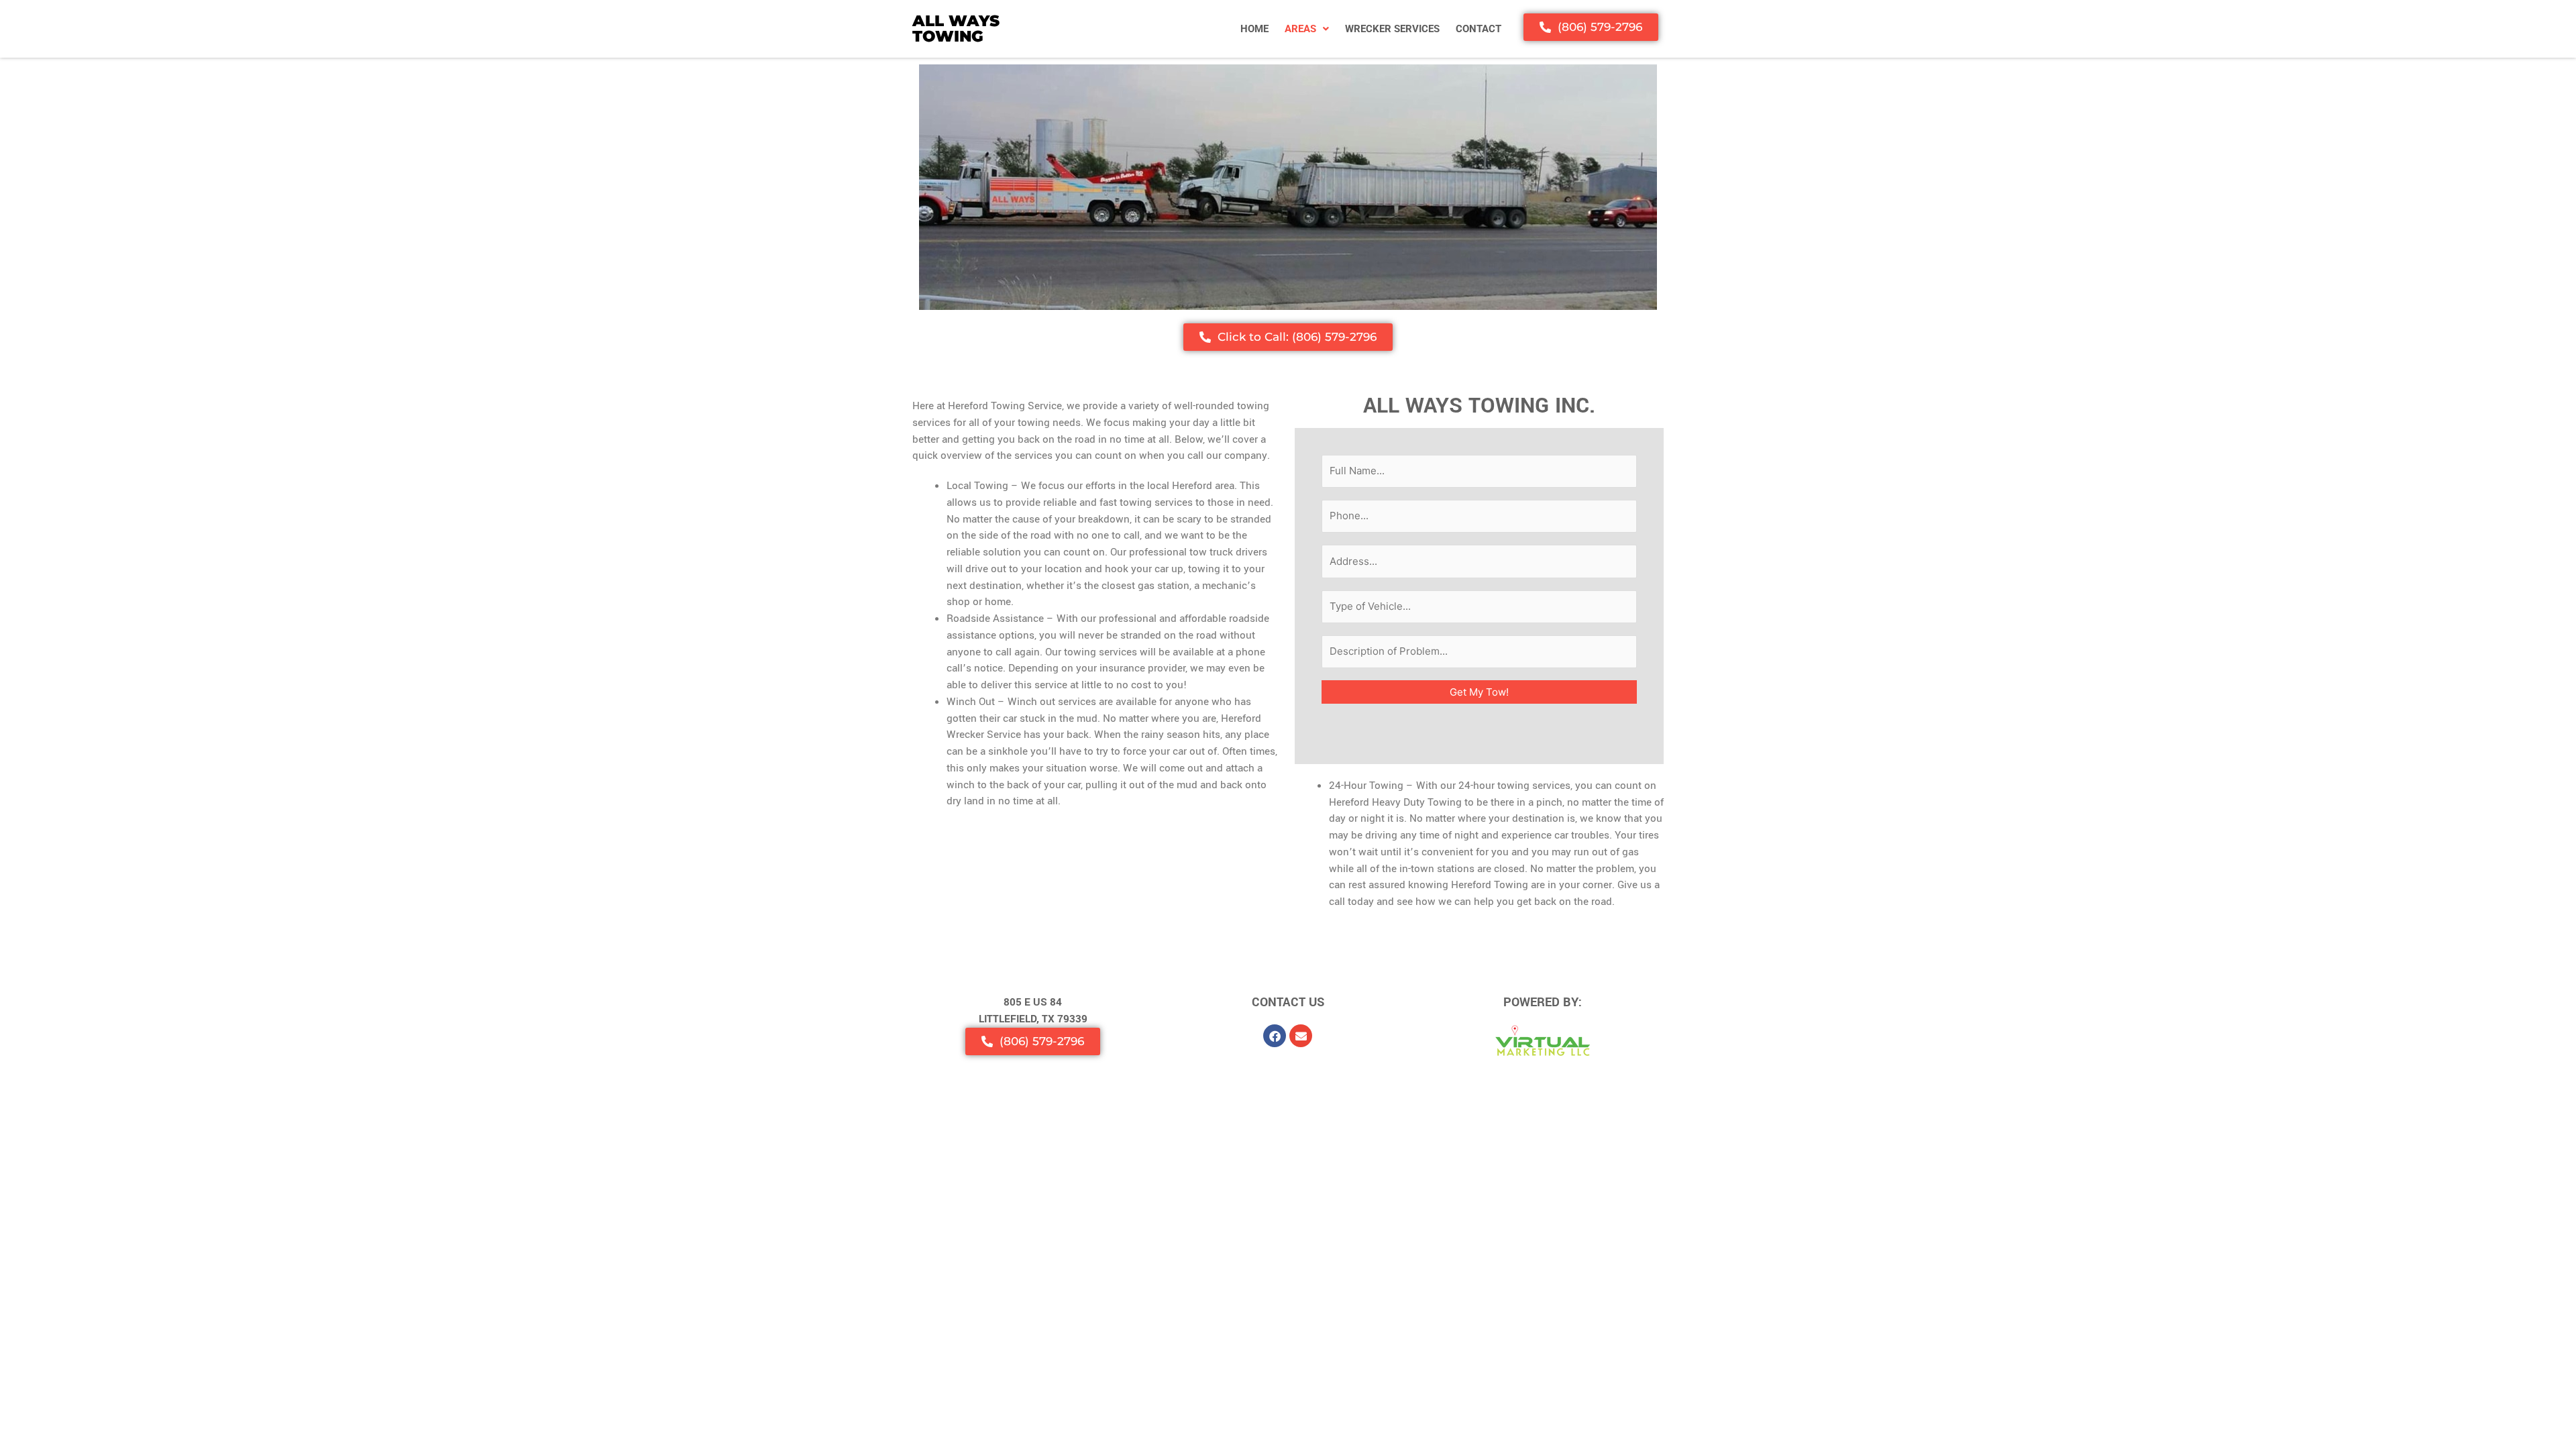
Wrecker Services (1392, 29)
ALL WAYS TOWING (956, 29)
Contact (1479, 29)
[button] (1307, 29)
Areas (1300, 29)
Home (1254, 29)
